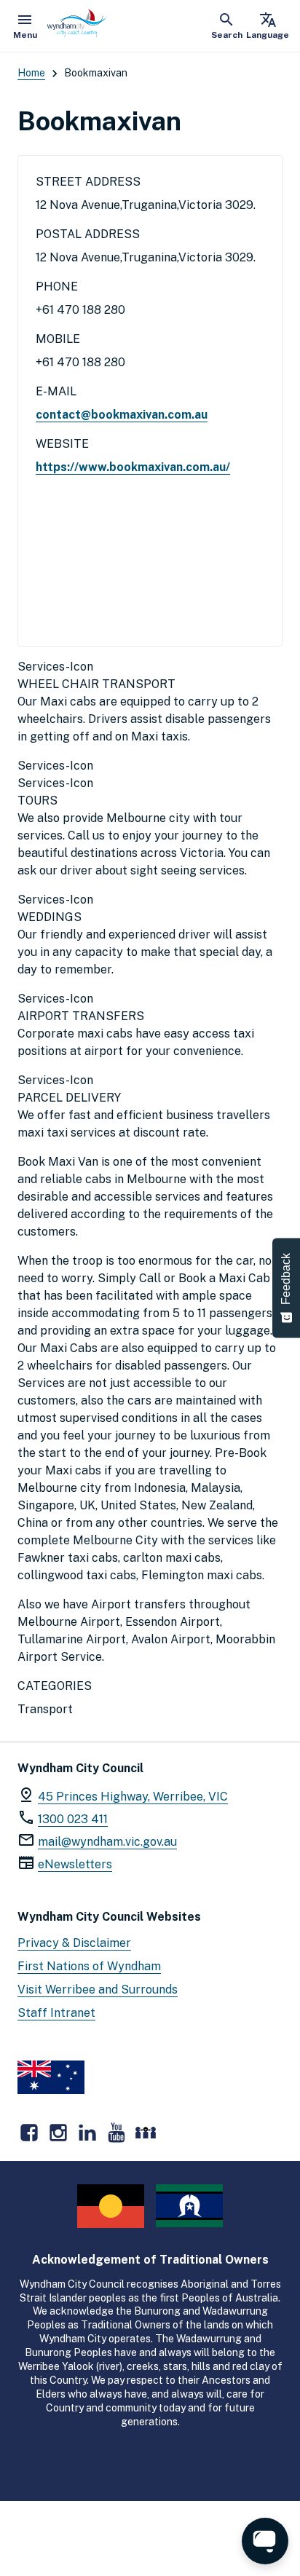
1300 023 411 (73, 1819)
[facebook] (29, 2133)
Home (31, 73)
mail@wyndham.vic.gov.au (107, 1842)
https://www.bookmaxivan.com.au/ (133, 467)
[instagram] (58, 2133)
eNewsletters (75, 1864)
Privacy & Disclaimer (74, 1943)
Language (268, 25)
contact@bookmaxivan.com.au (122, 415)
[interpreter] (146, 2133)
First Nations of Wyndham (89, 1966)
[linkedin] (87, 2133)
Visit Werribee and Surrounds (98, 1990)
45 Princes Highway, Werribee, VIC (133, 1797)
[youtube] (117, 2133)
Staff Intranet (56, 2013)
